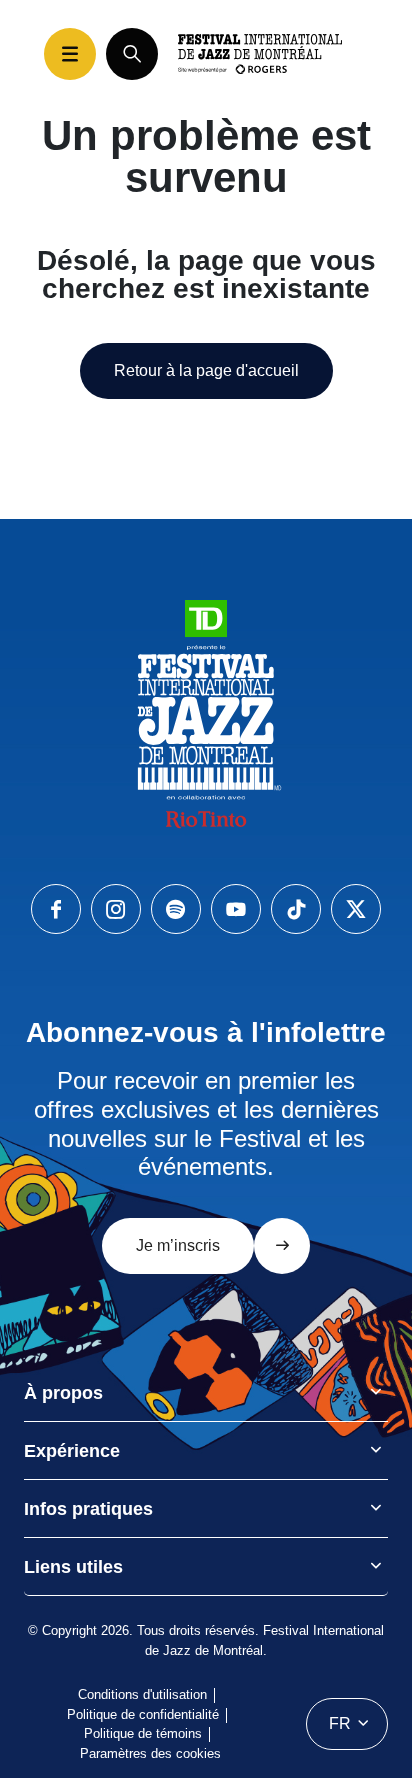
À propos (63, 1393)
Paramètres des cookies (150, 1753)
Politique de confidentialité (143, 1714)
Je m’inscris (178, 1245)
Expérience (72, 1451)
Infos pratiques (88, 1509)
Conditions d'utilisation (142, 1694)
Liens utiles (73, 1567)
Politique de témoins (143, 1733)
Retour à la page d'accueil (206, 370)
